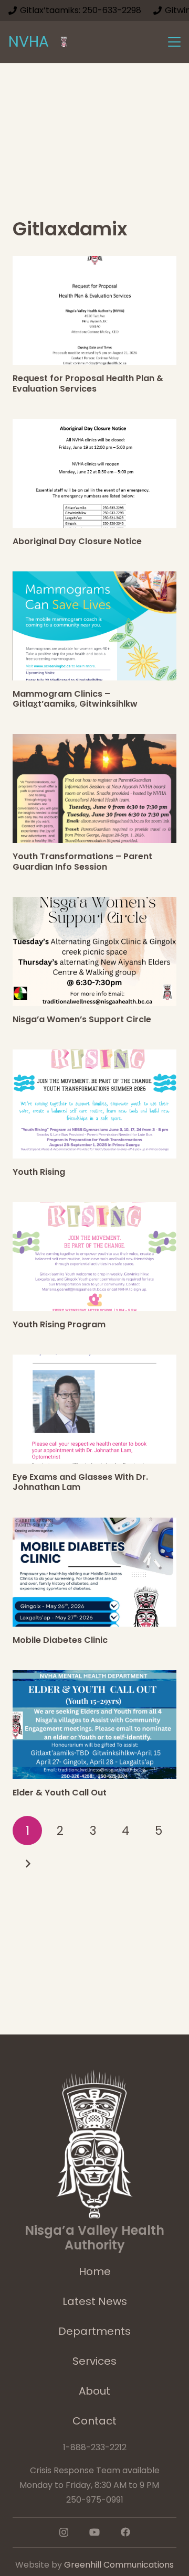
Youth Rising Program (59, 1324)
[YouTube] (94, 2532)
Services (94, 2361)
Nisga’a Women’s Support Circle (82, 1019)
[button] (174, 42)
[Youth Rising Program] (94, 1257)
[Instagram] (64, 2532)
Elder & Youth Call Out (60, 1793)
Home (95, 2271)
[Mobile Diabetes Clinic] (94, 1572)
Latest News (95, 2301)
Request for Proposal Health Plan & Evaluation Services (88, 383)
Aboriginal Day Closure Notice (77, 541)
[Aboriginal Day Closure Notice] (94, 473)
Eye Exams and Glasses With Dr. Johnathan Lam (80, 1482)
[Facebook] (125, 2532)
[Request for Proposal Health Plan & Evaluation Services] (94, 310)
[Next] (27, 1864)
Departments (94, 2331)
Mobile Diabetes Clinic (60, 1640)
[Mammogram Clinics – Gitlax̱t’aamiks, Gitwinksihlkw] (94, 626)
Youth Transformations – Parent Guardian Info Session (82, 861)
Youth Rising (39, 1172)
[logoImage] (64, 42)
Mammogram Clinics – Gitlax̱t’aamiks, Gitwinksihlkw (75, 699)
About (94, 2391)
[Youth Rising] (94, 1104)
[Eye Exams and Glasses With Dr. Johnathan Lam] (94, 1409)
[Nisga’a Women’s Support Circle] (94, 951)
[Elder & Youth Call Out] (94, 1725)
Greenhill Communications (119, 2565)
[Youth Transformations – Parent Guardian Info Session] (94, 788)
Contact (94, 2421)
